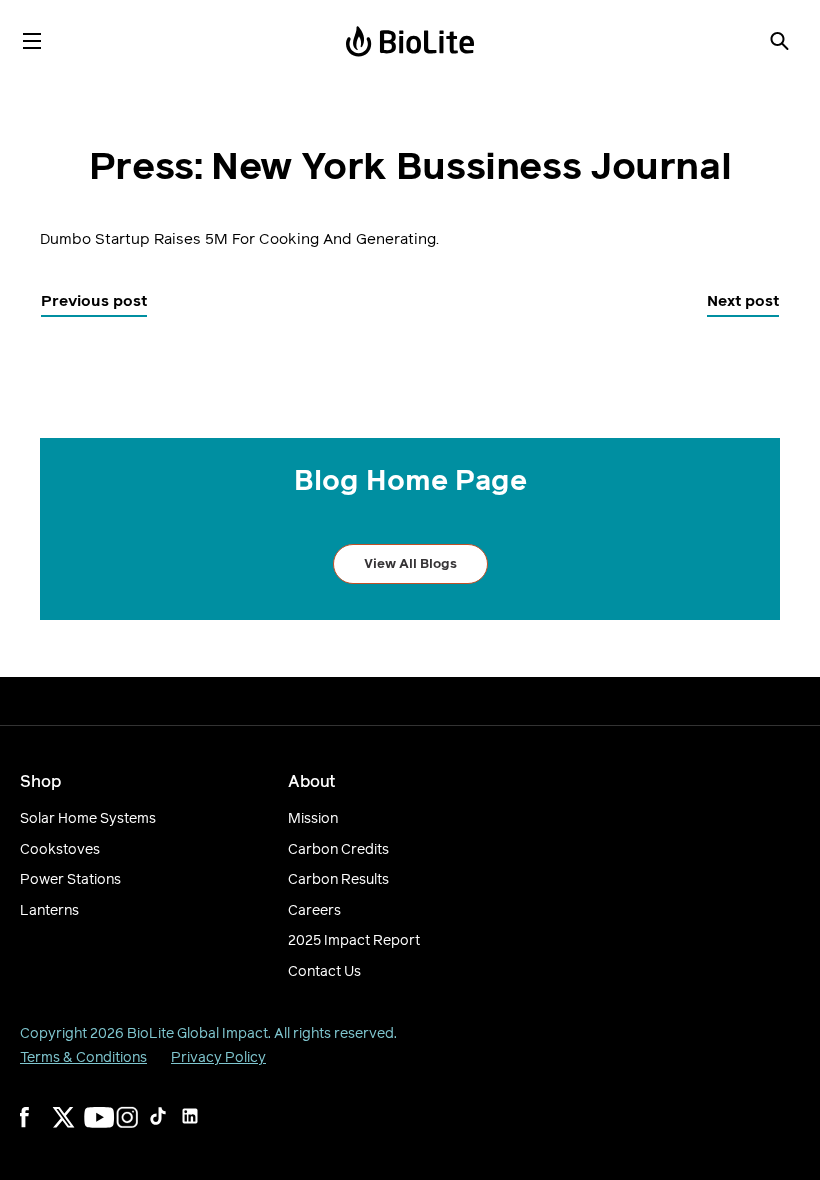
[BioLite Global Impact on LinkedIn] (204, 1130)
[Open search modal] (779, 41)
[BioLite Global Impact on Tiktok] (172, 1130)
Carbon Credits (338, 850)
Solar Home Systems (88, 819)
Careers (314, 911)
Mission (313, 819)
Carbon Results (338, 880)
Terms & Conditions (83, 1057)
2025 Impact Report (354, 941)
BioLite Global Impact (197, 1033)
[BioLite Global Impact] (410, 41)
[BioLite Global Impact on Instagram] (140, 1130)
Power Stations (70, 880)
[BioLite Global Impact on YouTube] (108, 1130)
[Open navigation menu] (32, 41)
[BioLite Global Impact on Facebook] (44, 1130)
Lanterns (49, 911)
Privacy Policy (218, 1057)
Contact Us (324, 972)
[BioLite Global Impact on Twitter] (76, 1130)
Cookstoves (60, 850)
